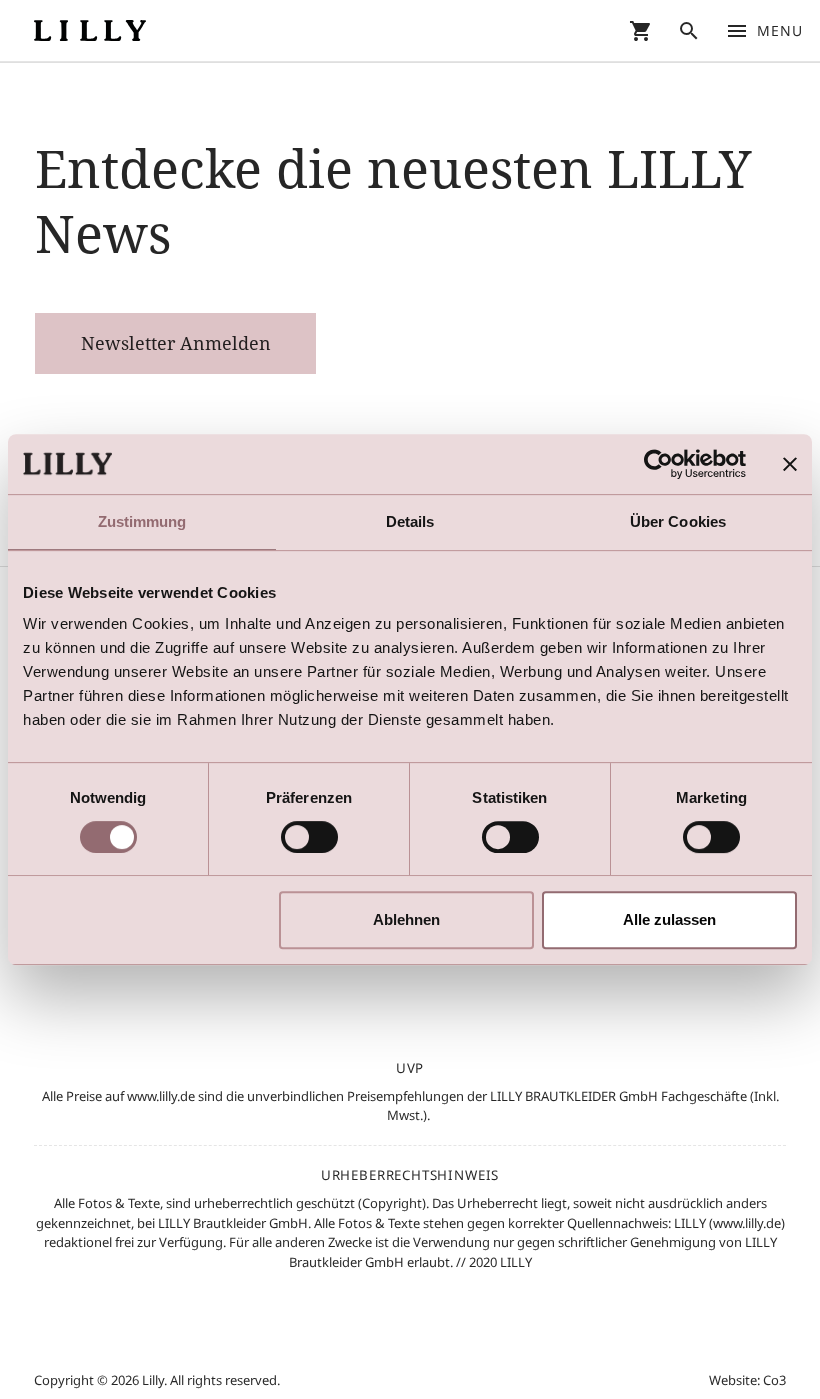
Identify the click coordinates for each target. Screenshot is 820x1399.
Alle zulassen (669, 919)
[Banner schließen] (790, 464)
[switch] (309, 837)
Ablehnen (406, 919)
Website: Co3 (747, 1380)
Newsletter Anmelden (176, 343)
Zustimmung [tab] (142, 521)
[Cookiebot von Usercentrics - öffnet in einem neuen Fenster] (658, 464)
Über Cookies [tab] (678, 521)
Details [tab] (410, 521)
